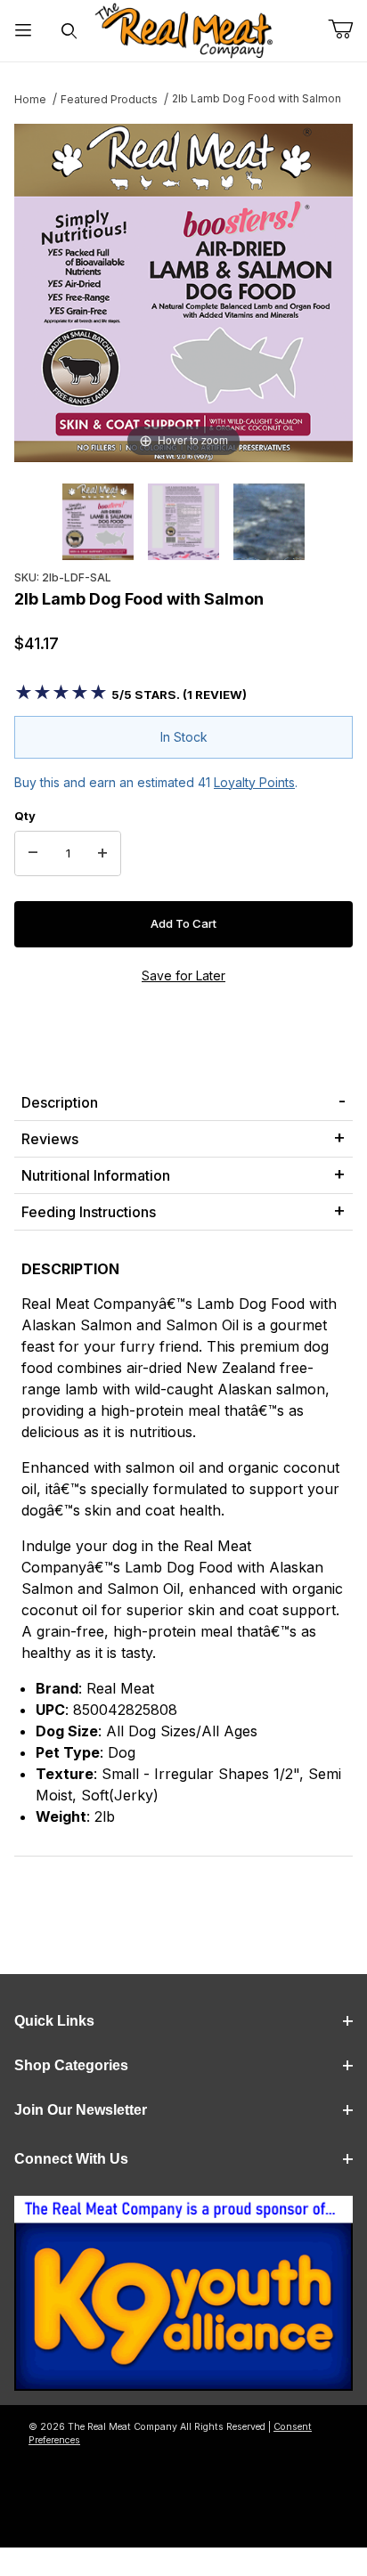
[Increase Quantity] (102, 854)
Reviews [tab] (50, 1139)
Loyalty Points (254, 782)
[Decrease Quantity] (33, 854)
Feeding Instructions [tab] (89, 1212)
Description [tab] (60, 1102)
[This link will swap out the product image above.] (183, 292)
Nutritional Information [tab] (96, 1175)
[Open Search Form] (69, 31)
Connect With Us (71, 2159)
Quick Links (54, 2021)
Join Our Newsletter (81, 2110)
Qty (25, 816)
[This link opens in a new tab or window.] (183, 2299)
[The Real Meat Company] (183, 31)
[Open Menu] (23, 31)
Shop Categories (71, 2065)
